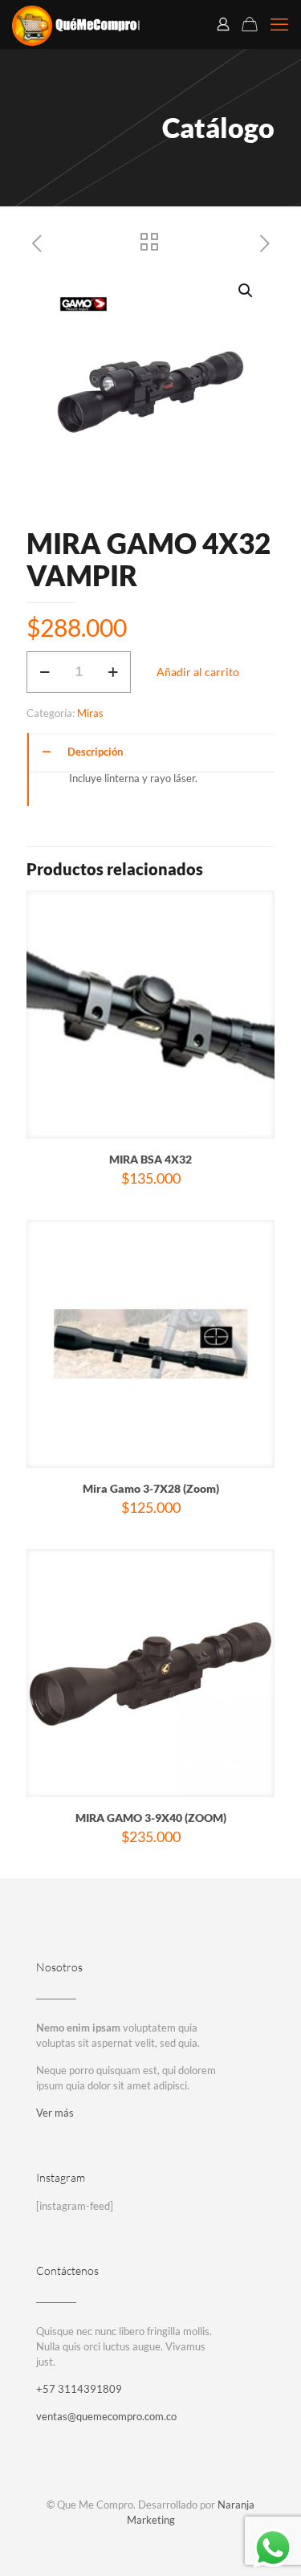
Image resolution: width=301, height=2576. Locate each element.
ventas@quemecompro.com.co (106, 2416)
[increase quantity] (113, 672)
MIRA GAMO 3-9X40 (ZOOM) (151, 1818)
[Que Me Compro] (76, 24)
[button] (246, 291)
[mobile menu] (279, 24)
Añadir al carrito (198, 672)
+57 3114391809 (79, 2389)
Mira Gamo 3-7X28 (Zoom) (151, 1488)
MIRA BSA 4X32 (150, 1159)
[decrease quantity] (45, 672)
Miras (90, 713)
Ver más (55, 2113)
